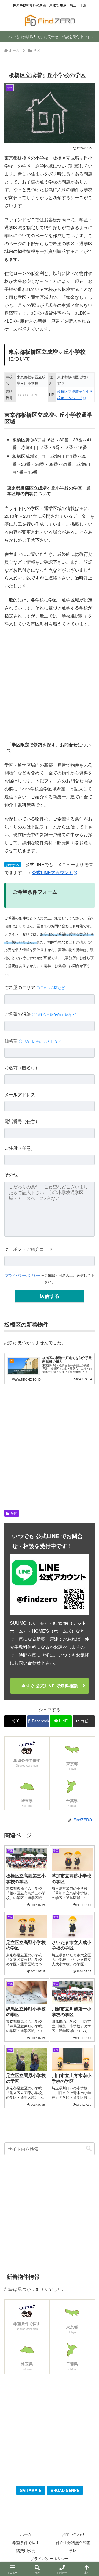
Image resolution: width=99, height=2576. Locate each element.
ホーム (26, 2534)
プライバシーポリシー (23, 1275)
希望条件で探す (26, 2542)
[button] (84, 1721)
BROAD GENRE (65, 2490)
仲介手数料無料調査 (73, 2542)
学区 (14, 1513)
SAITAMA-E (31, 2490)
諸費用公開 (26, 2550)
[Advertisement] (50, 684)
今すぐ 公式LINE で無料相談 (50, 1686)
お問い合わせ (73, 2534)
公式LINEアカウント (52, 872)
